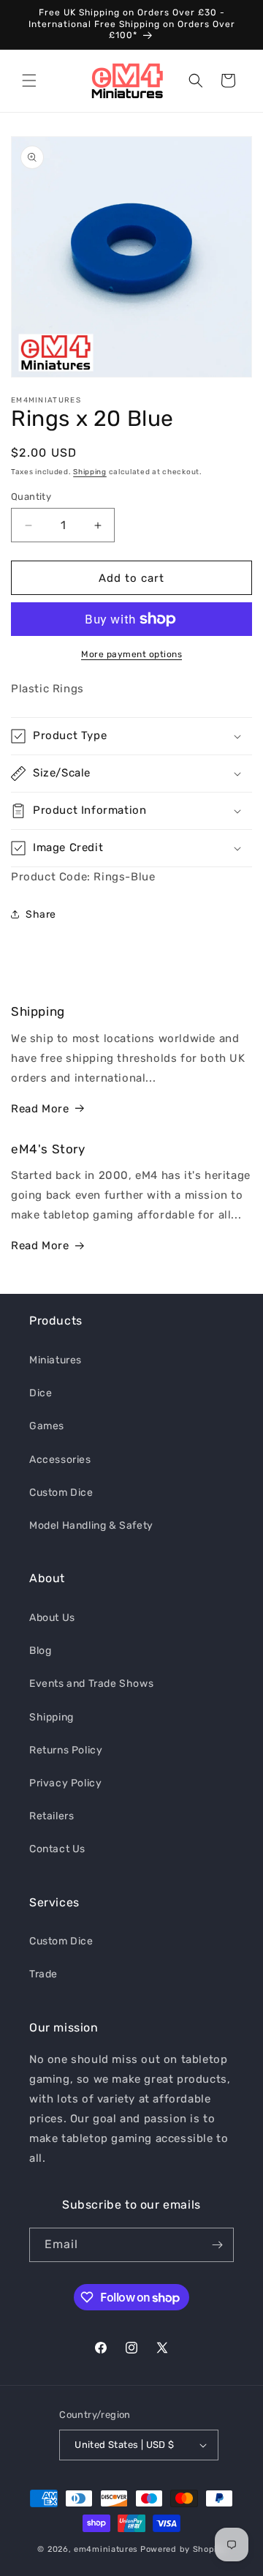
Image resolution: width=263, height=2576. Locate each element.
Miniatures (56, 1360)
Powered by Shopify (183, 2549)
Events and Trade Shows (91, 1684)
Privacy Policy (65, 1783)
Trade (43, 1974)
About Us (52, 1618)
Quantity (31, 497)
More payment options (131, 654)
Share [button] (41, 914)
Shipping (90, 472)
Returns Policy (66, 1750)
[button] (29, 80)
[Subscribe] (217, 2245)
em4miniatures (106, 2549)
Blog (40, 1651)
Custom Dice (61, 1493)
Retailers (52, 1816)
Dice (41, 1393)
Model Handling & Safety (91, 1525)
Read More (40, 1109)
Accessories (60, 1460)
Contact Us (57, 1849)
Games (47, 1426)
